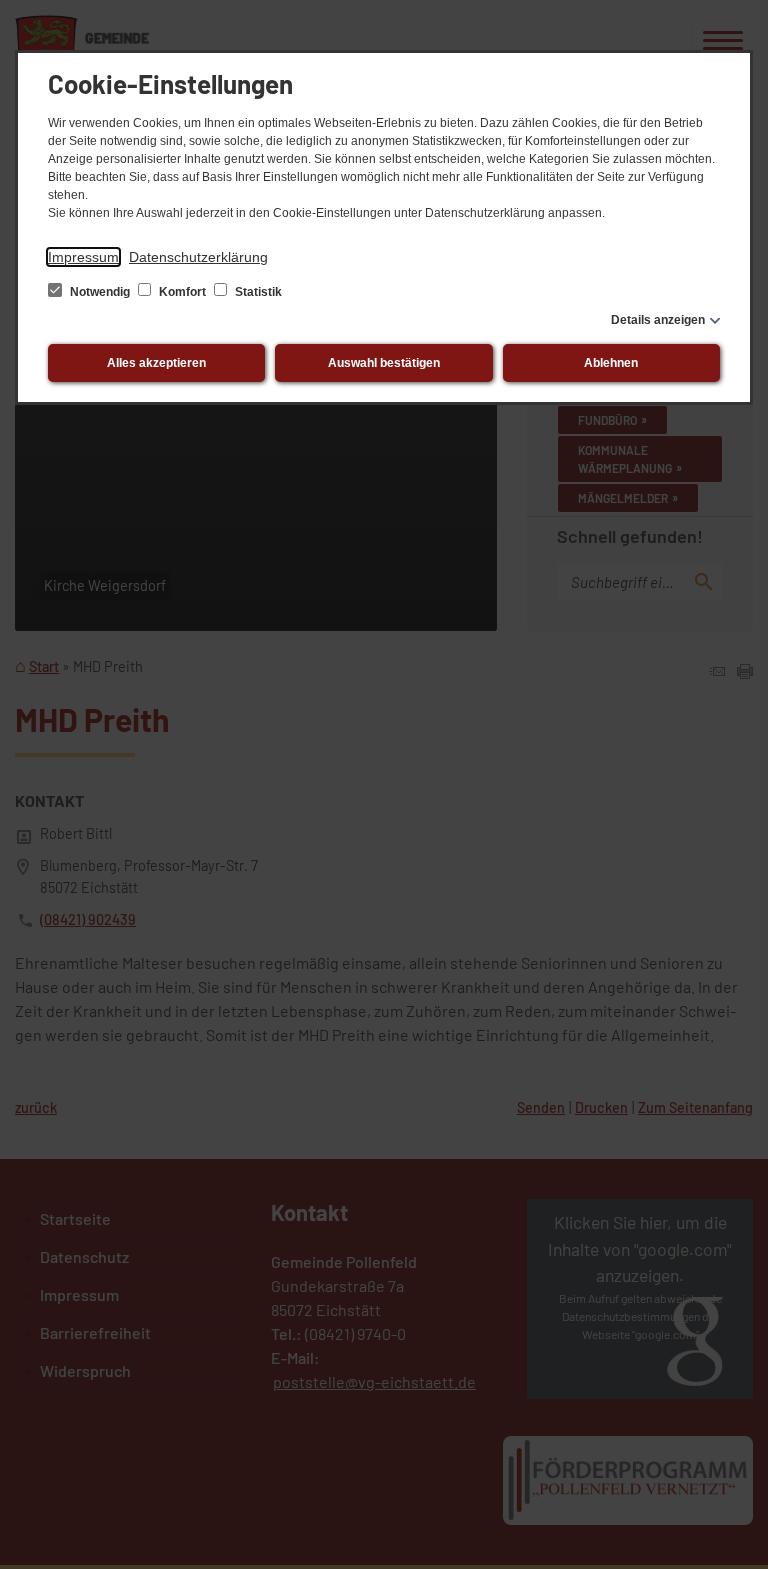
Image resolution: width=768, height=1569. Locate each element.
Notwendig (100, 292)
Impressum (83, 257)
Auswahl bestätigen (384, 363)
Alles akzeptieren (156, 363)
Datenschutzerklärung (198, 257)
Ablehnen (611, 363)
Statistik (257, 292)
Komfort (182, 292)
